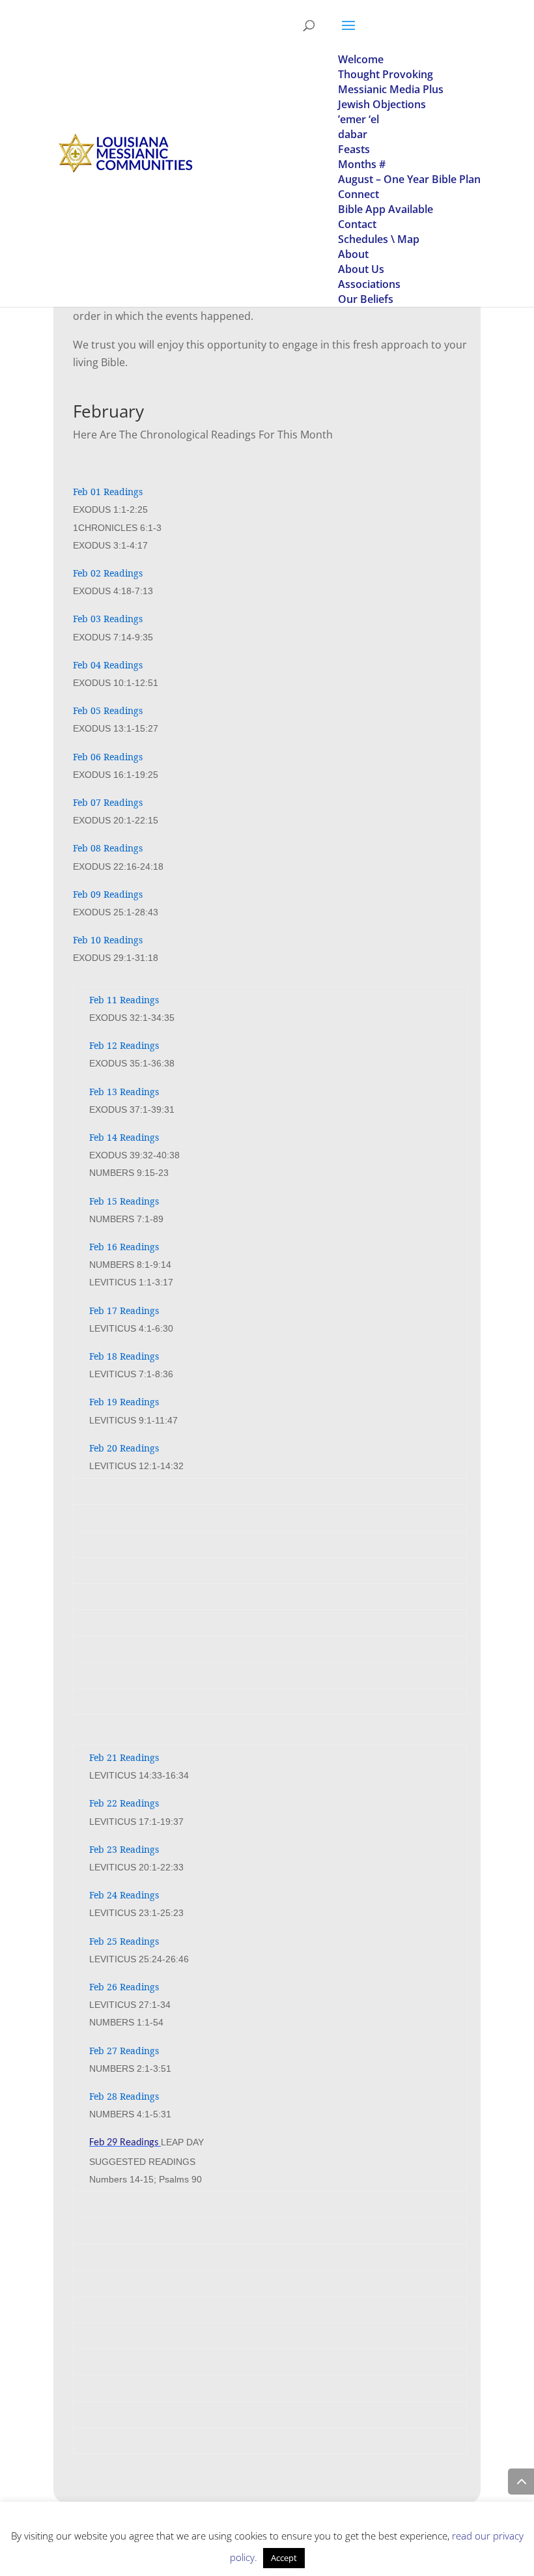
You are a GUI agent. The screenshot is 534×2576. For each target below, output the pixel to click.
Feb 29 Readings (124, 2143)
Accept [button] (284, 2558)
